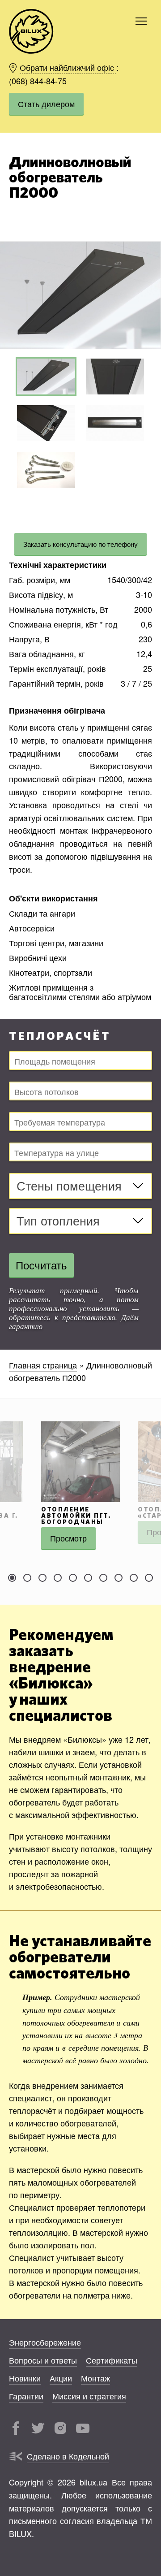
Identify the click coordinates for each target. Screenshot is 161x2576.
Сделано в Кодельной (68, 2456)
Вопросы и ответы (43, 2360)
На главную (31, 31)
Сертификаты (112, 2360)
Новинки (25, 2378)
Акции (61, 2378)
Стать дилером (46, 104)
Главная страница (43, 1365)
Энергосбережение (45, 2342)
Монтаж (95, 2378)
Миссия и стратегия (89, 2396)
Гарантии (26, 2396)
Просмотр (68, 1538)
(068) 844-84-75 (38, 80)
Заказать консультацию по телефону (80, 544)
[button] (153, 295)
